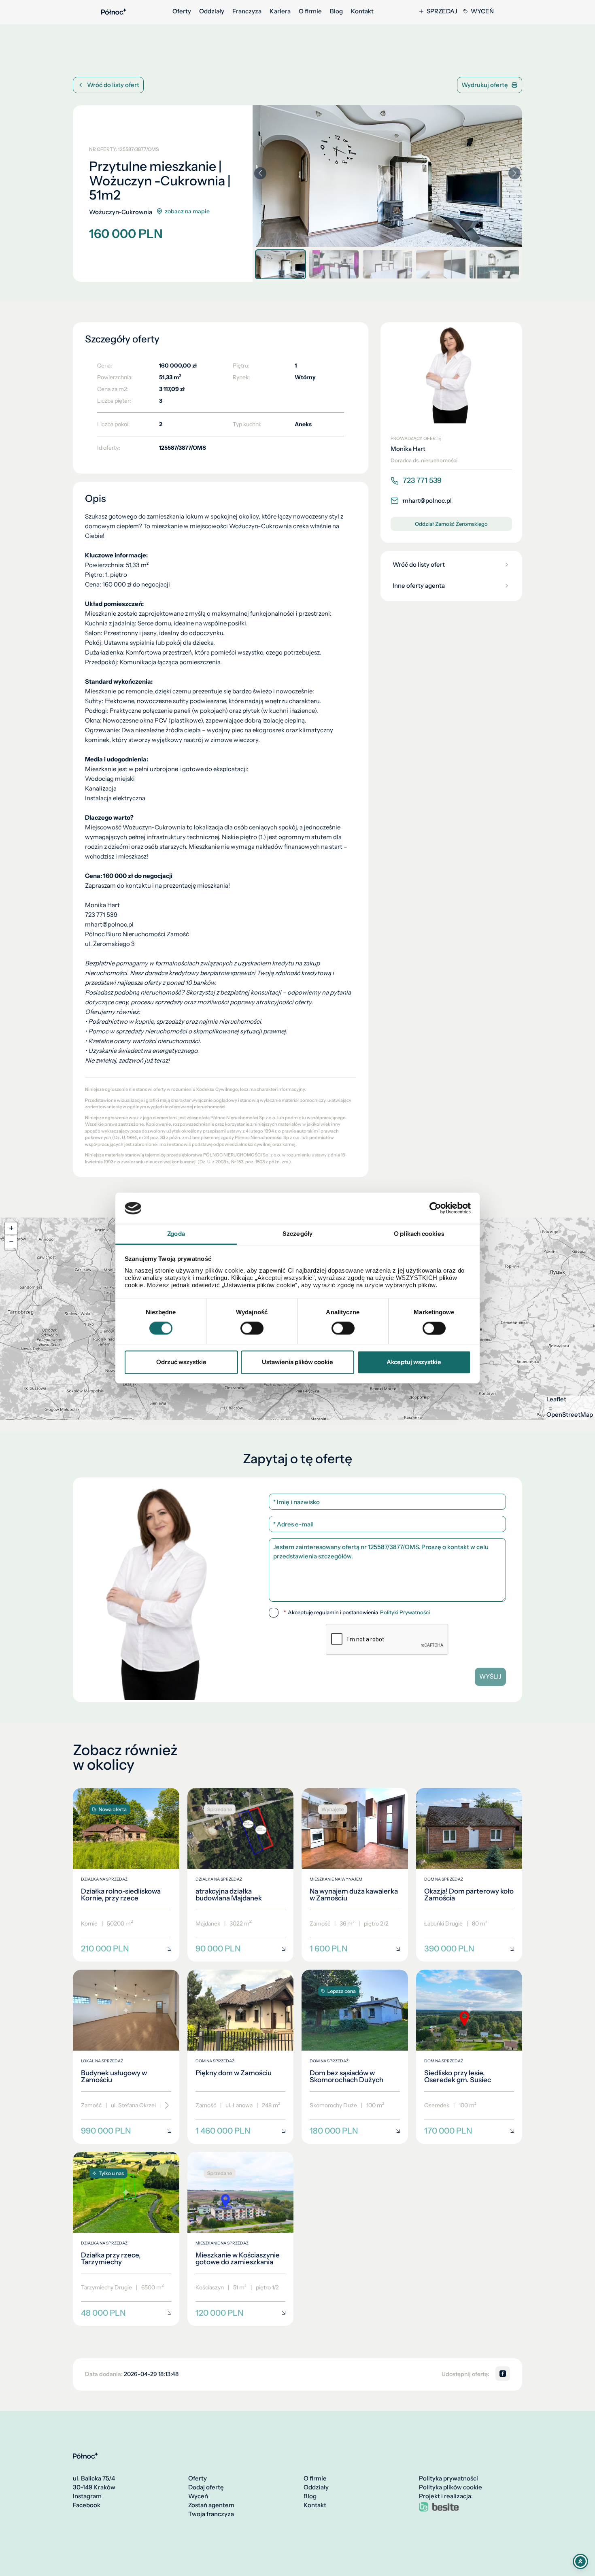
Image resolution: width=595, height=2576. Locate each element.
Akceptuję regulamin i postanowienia (357, 1612)
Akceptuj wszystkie (414, 1362)
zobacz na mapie (187, 211)
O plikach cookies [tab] (419, 1234)
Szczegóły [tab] (297, 1234)
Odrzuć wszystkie (181, 1362)
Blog (336, 11)
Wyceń (482, 11)
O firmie (310, 11)
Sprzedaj (442, 11)
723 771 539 (422, 480)
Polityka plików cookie (450, 2487)
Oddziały (212, 11)
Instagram (87, 2496)
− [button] (11, 1242)
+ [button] (11, 1228)
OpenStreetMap (570, 1415)
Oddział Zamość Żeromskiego (451, 524)
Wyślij (490, 1676)
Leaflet (556, 1399)
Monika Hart (408, 449)
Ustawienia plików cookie (297, 1362)
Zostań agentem (211, 2505)
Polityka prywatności (448, 2478)
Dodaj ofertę (206, 2487)
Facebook (87, 2505)
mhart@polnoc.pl (427, 501)
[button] (514, 173)
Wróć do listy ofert (113, 85)
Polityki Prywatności (405, 1612)
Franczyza (247, 11)
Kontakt (362, 11)
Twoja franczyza (211, 2514)
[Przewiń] (164, 2106)
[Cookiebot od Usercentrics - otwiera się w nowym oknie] (435, 1208)
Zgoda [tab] (176, 1234)
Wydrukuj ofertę (485, 85)
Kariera (280, 11)
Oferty (182, 11)
